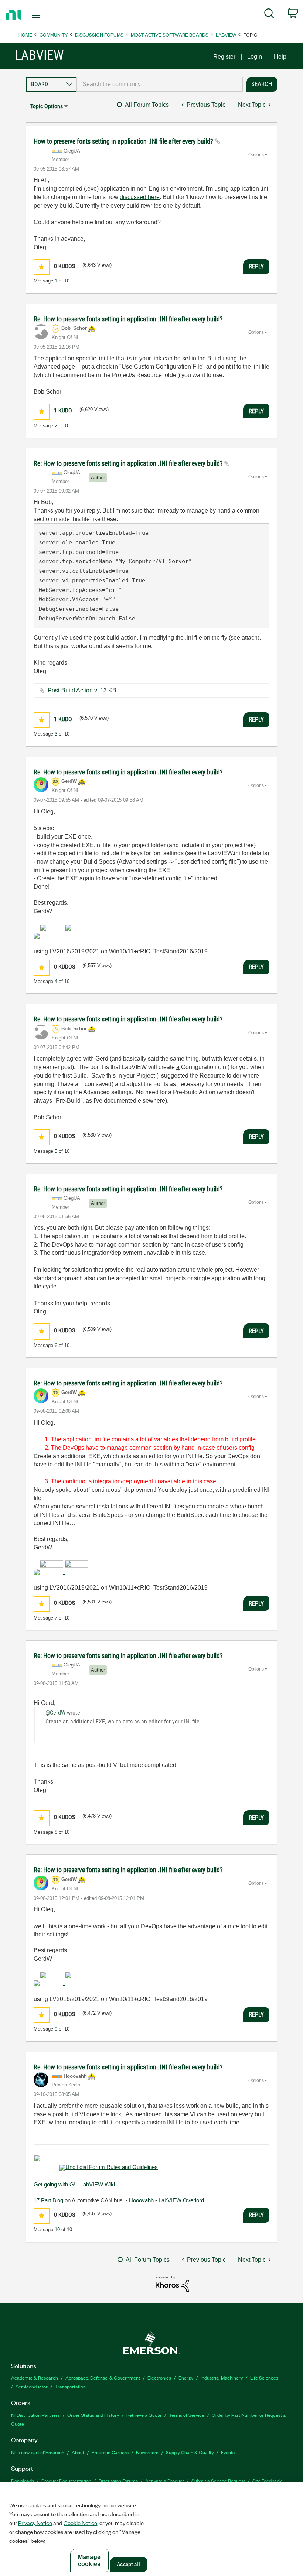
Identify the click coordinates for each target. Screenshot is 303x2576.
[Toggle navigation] (45, 15)
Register (224, 57)
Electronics (159, 2378)
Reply (256, 266)
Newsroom (147, 2452)
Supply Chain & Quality (190, 2452)
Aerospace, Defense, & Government (103, 2378)
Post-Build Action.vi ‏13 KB (82, 690)
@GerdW (55, 1712)
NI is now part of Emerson (38, 2452)
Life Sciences (264, 2378)
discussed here (140, 197)
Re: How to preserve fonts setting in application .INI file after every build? (128, 319)
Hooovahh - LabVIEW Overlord (166, 2200)
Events (228, 2452)
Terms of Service (187, 2415)
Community (54, 35)
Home (25, 35)
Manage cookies (89, 2560)
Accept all (128, 2564)
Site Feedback (267, 2481)
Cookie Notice (80, 2523)
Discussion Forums (99, 35)
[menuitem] (269, 15)
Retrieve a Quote (144, 2415)
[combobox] (160, 84)
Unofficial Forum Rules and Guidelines (112, 2167)
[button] (42, 267)
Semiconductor (32, 2386)
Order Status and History (93, 2415)
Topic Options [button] (47, 106)
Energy (186, 2378)
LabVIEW (226, 35)
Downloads (23, 2481)
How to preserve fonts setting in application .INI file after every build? (124, 141)
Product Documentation (66, 2481)
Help (280, 57)
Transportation (70, 2386)
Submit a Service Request (218, 2481)
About (78, 2452)
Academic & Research (35, 2378)
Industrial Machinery (222, 2378)
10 (57, 2229)
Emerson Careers (110, 2452)
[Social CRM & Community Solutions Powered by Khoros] (172, 2283)
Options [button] (256, 155)
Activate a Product (165, 2481)
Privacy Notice (35, 2523)
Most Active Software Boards (170, 35)
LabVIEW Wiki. (98, 2184)
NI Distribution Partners (35, 2415)
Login (255, 57)
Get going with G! (55, 2184)
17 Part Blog (48, 2200)
